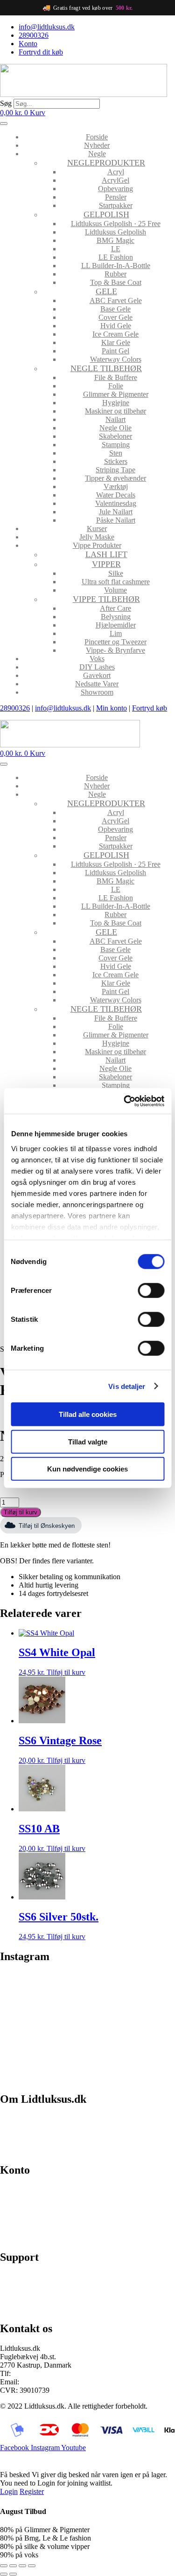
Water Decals (116, 495)
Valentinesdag (116, 503)
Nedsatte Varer (97, 684)
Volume (115, 590)
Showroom (97, 692)
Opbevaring (115, 189)
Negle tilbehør (106, 368)
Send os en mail (23, 2309)
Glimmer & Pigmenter (116, 394)
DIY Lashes (97, 667)
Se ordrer (14, 2206)
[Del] (22, 2566)
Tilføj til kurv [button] (66, 1672)
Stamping (116, 445)
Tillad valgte (88, 1441)
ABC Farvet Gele (116, 300)
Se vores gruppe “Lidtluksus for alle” (55, 2293)
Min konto (112, 708)
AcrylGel (115, 180)
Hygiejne (116, 403)
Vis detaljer (127, 1386)
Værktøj (116, 487)
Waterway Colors (116, 359)
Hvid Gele (116, 326)
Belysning (116, 617)
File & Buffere (116, 377)
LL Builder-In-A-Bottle (116, 266)
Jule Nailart (116, 512)
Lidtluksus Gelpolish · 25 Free (116, 224)
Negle (97, 154)
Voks (97, 659)
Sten (116, 453)
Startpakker (116, 205)
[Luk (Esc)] (32, 2566)
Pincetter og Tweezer (115, 642)
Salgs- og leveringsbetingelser (44, 2134)
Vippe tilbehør (106, 599)
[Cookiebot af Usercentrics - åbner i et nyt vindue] (125, 1101)
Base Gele (115, 309)
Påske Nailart (116, 520)
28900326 (15, 708)
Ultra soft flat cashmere (116, 582)
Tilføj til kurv (21, 1512)
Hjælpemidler (116, 625)
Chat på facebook (26, 2277)
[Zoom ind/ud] (4, 2566)
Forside (97, 137)
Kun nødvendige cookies (87, 1469)
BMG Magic (115, 240)
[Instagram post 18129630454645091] (43, 1986)
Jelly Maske (97, 537)
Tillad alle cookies (88, 1414)
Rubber (115, 274)
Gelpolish (106, 214)
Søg (6, 103)
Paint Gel (115, 351)
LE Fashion (116, 257)
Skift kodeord (20, 2221)
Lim (116, 633)
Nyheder (97, 145)
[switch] (151, 1291)
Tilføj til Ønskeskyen (47, 1526)
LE (116, 249)
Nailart (115, 419)
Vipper (106, 564)
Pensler (116, 197)
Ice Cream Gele (115, 334)
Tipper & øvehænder (115, 478)
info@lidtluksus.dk (63, 708)
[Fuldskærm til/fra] (13, 2566)
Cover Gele (115, 317)
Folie (116, 386)
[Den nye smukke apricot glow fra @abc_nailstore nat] (43, 2036)
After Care (115, 608)
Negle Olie (115, 428)
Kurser (97, 528)
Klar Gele (116, 342)
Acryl (116, 172)
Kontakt (12, 2150)
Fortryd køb (150, 708)
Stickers (116, 461)
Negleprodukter (106, 163)
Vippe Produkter (97, 545)
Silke (116, 573)
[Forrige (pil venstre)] (4, 2574)
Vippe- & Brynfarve (115, 650)
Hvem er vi (17, 2118)
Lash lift (106, 554)
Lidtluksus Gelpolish (115, 232)
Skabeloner (115, 436)
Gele (106, 291)
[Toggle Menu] (4, 124)
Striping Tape (115, 470)
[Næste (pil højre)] (13, 2574)
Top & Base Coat (116, 282)
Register (32, 2491)
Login (9, 2491)
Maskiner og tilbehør (115, 411)
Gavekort (97, 675)
